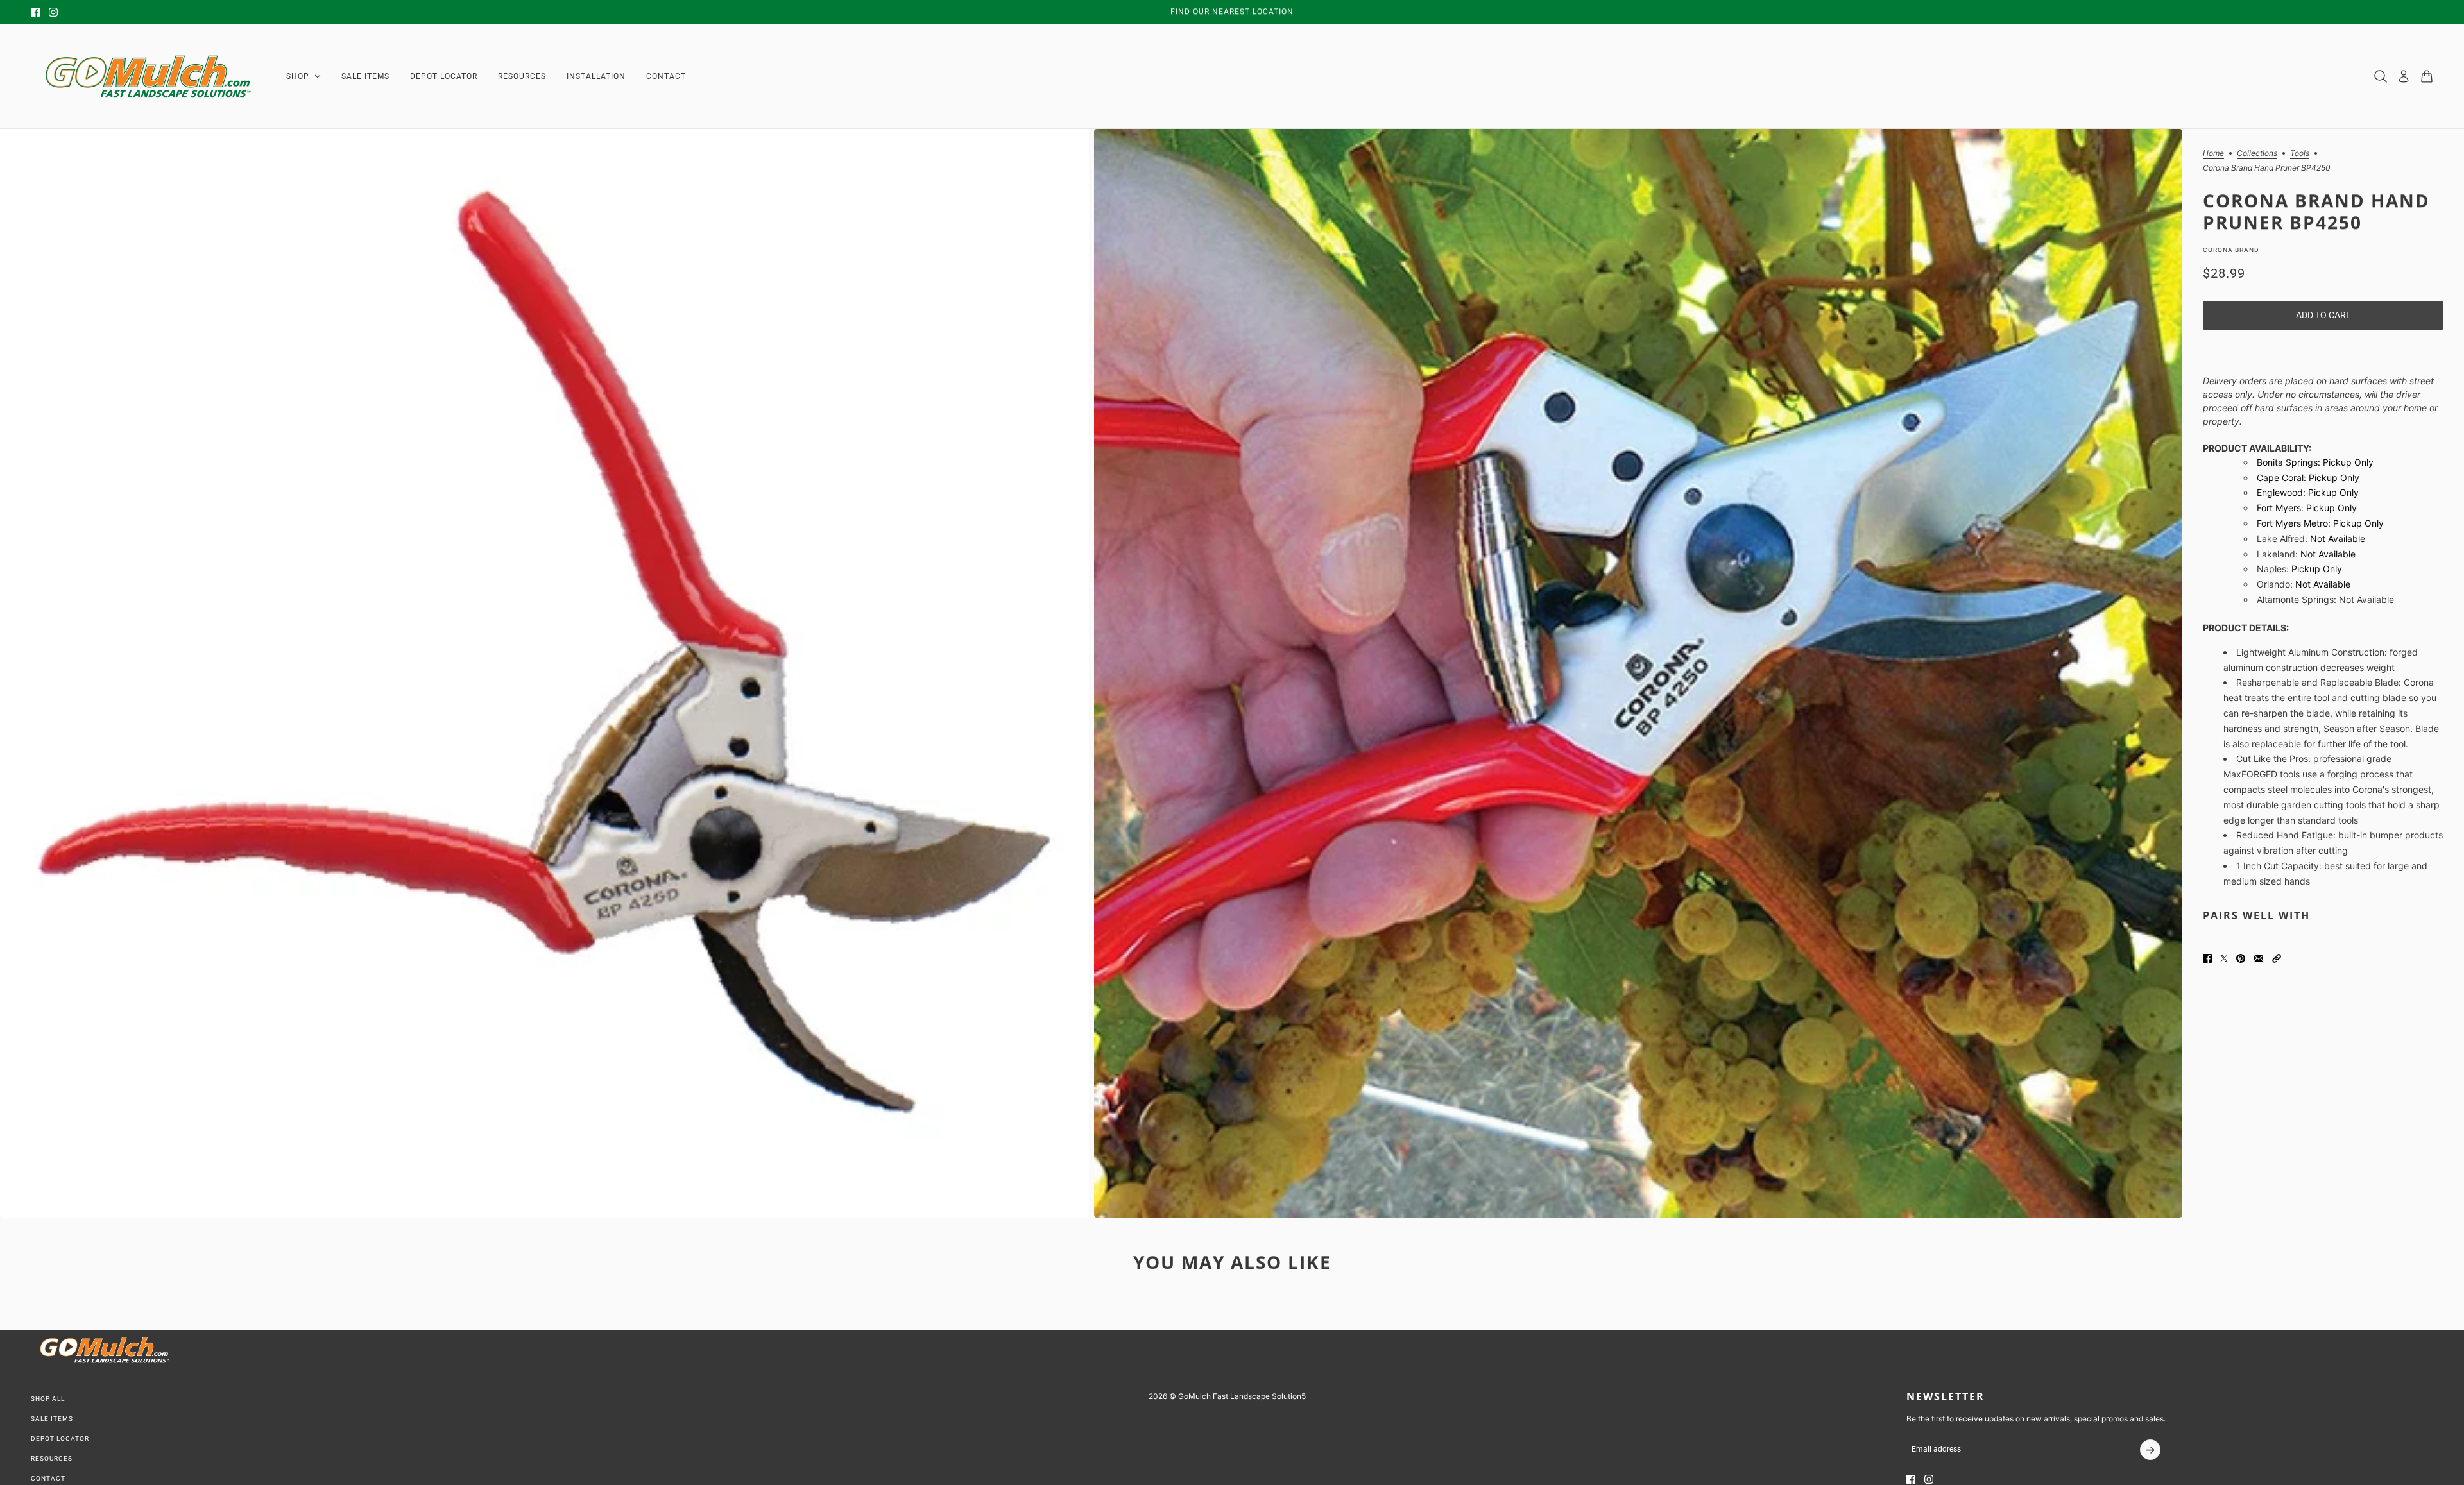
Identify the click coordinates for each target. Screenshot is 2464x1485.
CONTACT (48, 1478)
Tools (2300, 154)
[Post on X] (2224, 958)
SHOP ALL (48, 1399)
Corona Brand (2231, 250)
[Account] (2404, 76)
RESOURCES (52, 1458)
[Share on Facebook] (2207, 958)
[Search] (2381, 76)
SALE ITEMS (52, 1419)
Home (2213, 154)
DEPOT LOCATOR (60, 1438)
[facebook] (35, 12)
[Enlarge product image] (544, 673)
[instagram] (53, 12)
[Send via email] (2259, 958)
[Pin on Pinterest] (2241, 958)
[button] (2277, 958)
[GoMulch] (148, 76)
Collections (2257, 154)
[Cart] (2427, 76)
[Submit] (2150, 1450)
